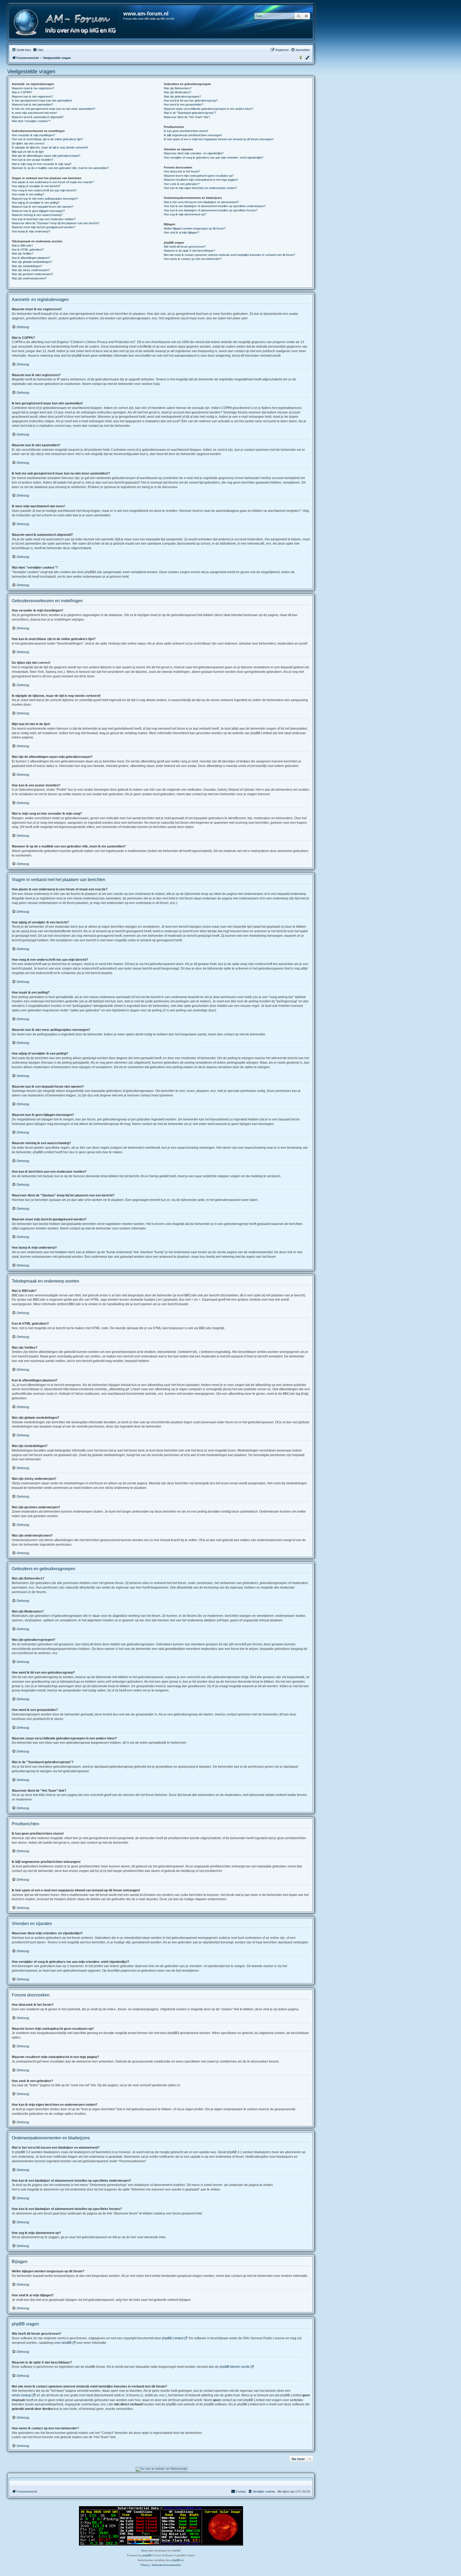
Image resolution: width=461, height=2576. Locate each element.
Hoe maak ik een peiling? (28, 194)
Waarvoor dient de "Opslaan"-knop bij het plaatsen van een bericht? (55, 223)
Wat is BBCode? (22, 246)
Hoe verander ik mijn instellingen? (33, 135)
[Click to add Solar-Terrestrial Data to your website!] (161, 2526)
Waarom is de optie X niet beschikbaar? (189, 251)
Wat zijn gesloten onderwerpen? (32, 274)
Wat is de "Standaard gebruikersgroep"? (190, 113)
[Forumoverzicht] (66, 23)
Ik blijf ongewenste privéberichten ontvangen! (193, 135)
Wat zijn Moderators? (178, 92)
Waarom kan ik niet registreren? (32, 97)
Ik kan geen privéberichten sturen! (186, 131)
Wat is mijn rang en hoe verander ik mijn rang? (42, 164)
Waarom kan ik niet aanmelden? (32, 105)
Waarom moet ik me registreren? (33, 88)
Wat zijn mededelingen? (27, 266)
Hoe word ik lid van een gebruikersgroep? (191, 101)
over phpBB (63, 2343)
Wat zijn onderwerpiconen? (29, 278)
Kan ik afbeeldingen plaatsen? (31, 258)
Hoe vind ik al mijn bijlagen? (181, 232)
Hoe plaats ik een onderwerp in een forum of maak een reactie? (53, 182)
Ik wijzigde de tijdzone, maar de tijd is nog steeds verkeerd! (50, 147)
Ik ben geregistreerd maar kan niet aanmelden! (42, 101)
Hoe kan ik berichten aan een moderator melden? (44, 219)
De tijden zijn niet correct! (28, 143)
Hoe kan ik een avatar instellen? (32, 160)
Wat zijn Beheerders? (178, 88)
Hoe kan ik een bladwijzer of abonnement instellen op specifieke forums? (211, 210)
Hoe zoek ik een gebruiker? (182, 184)
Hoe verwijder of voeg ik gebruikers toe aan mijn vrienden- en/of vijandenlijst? (214, 158)
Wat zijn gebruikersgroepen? (182, 97)
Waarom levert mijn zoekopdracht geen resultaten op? (199, 176)
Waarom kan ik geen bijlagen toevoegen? (38, 211)
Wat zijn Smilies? (23, 254)
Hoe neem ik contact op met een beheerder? (193, 259)
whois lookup (21, 2395)
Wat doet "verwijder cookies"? (31, 121)
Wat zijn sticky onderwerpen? (31, 270)
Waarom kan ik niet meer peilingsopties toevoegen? (45, 199)
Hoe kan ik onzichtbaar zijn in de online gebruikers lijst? (47, 139)
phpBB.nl (178, 2560)
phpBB (147, 2555)
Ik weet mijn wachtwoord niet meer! (34, 113)
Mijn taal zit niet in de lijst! (28, 152)
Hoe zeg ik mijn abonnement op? (185, 214)
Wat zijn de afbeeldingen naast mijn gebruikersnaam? (46, 156)
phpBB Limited (173, 2338)
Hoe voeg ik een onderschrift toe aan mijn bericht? (44, 190)
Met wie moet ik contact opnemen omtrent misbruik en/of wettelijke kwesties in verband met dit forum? (229, 255)
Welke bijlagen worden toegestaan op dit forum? (195, 228)
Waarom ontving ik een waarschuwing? (37, 215)
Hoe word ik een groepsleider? (184, 105)
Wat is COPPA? (22, 92)
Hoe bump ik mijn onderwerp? (31, 231)
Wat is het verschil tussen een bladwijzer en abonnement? (201, 202)
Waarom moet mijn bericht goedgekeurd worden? (43, 227)
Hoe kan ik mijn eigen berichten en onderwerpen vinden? (200, 188)
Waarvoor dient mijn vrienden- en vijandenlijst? (194, 153)
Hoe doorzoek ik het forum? (182, 171)
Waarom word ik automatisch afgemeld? (38, 117)
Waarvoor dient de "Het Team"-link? (187, 117)
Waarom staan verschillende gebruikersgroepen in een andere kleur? (208, 109)
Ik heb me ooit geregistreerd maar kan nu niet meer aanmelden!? (53, 109)
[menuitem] (38, 50)
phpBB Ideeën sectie (235, 2367)
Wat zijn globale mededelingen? (32, 262)
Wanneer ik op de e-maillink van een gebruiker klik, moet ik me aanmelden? (60, 168)
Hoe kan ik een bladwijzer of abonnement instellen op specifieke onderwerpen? (215, 206)
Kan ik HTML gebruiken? (28, 250)
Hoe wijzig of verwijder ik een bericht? (36, 186)
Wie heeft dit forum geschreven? (185, 247)
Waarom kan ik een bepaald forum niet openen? (43, 207)
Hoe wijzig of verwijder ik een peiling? (36, 203)
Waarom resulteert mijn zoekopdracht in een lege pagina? (201, 180)
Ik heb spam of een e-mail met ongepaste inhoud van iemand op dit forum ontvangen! (219, 139)
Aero (144, 2551)
